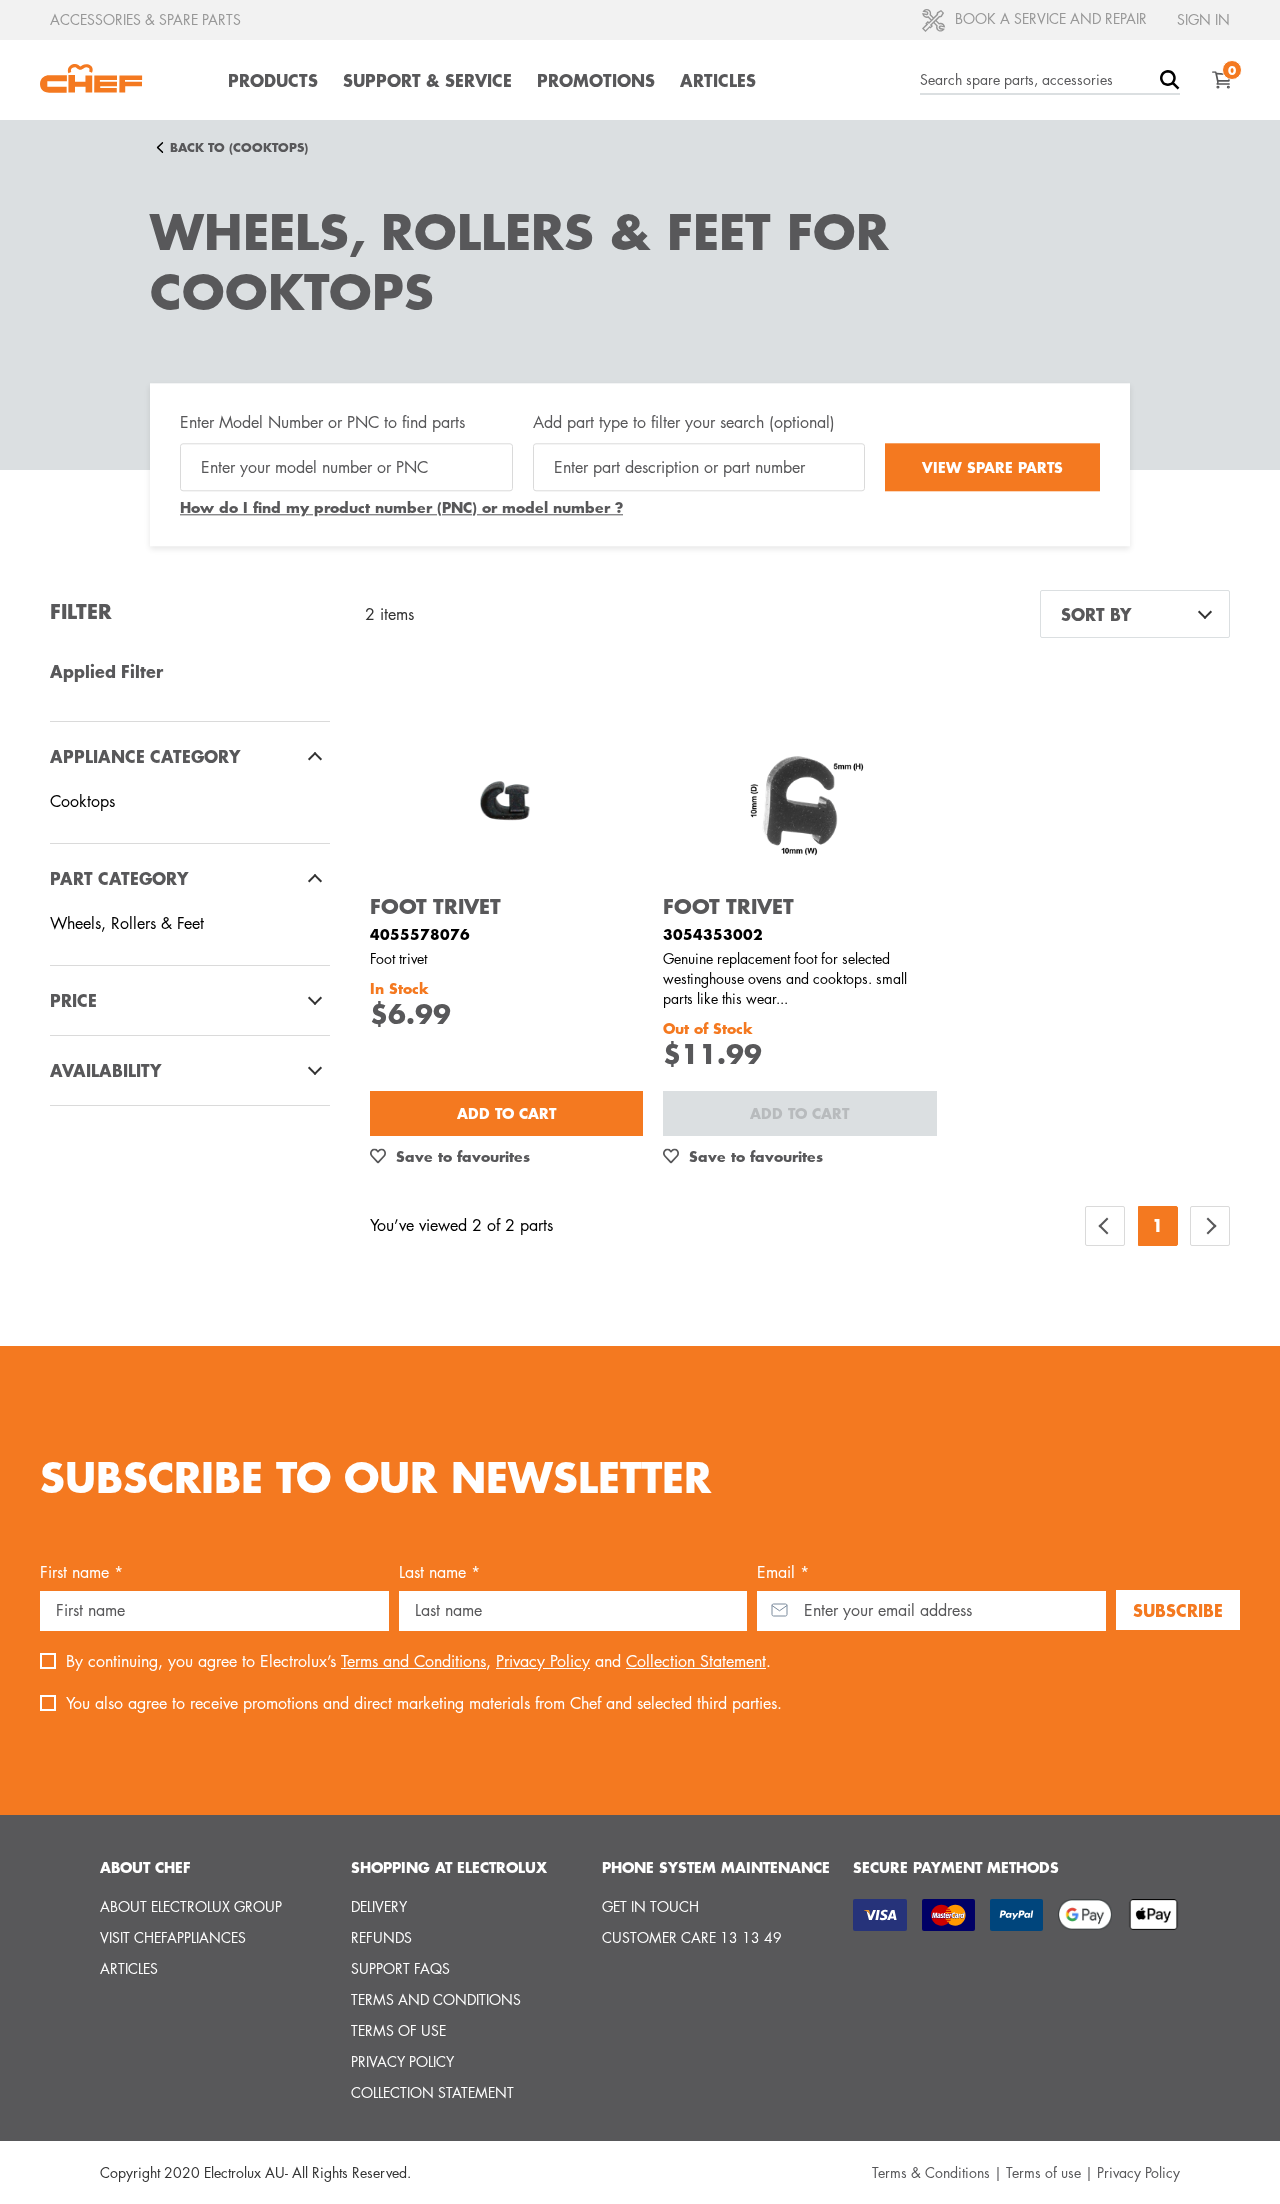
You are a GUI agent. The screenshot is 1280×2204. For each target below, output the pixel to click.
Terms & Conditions (931, 2172)
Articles (718, 80)
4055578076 (420, 934)
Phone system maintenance (716, 1867)
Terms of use (398, 2030)
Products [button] (273, 80)
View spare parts (992, 467)
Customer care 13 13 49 (692, 1937)
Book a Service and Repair (1049, 18)
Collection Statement (696, 1661)
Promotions (596, 80)
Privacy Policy (543, 1661)
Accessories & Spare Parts (145, 19)
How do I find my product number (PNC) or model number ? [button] (401, 507)
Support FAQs (400, 1968)
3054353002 (713, 934)
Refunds (381, 1937)
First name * (81, 1572)
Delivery (379, 1906)
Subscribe (1178, 1610)
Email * (783, 1572)
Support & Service (427, 80)
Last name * (439, 1572)
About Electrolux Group (191, 1906)
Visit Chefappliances (173, 1937)
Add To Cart (506, 1113)
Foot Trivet (435, 906)
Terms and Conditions (413, 1661)
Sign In (1203, 19)
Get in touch (650, 1906)
